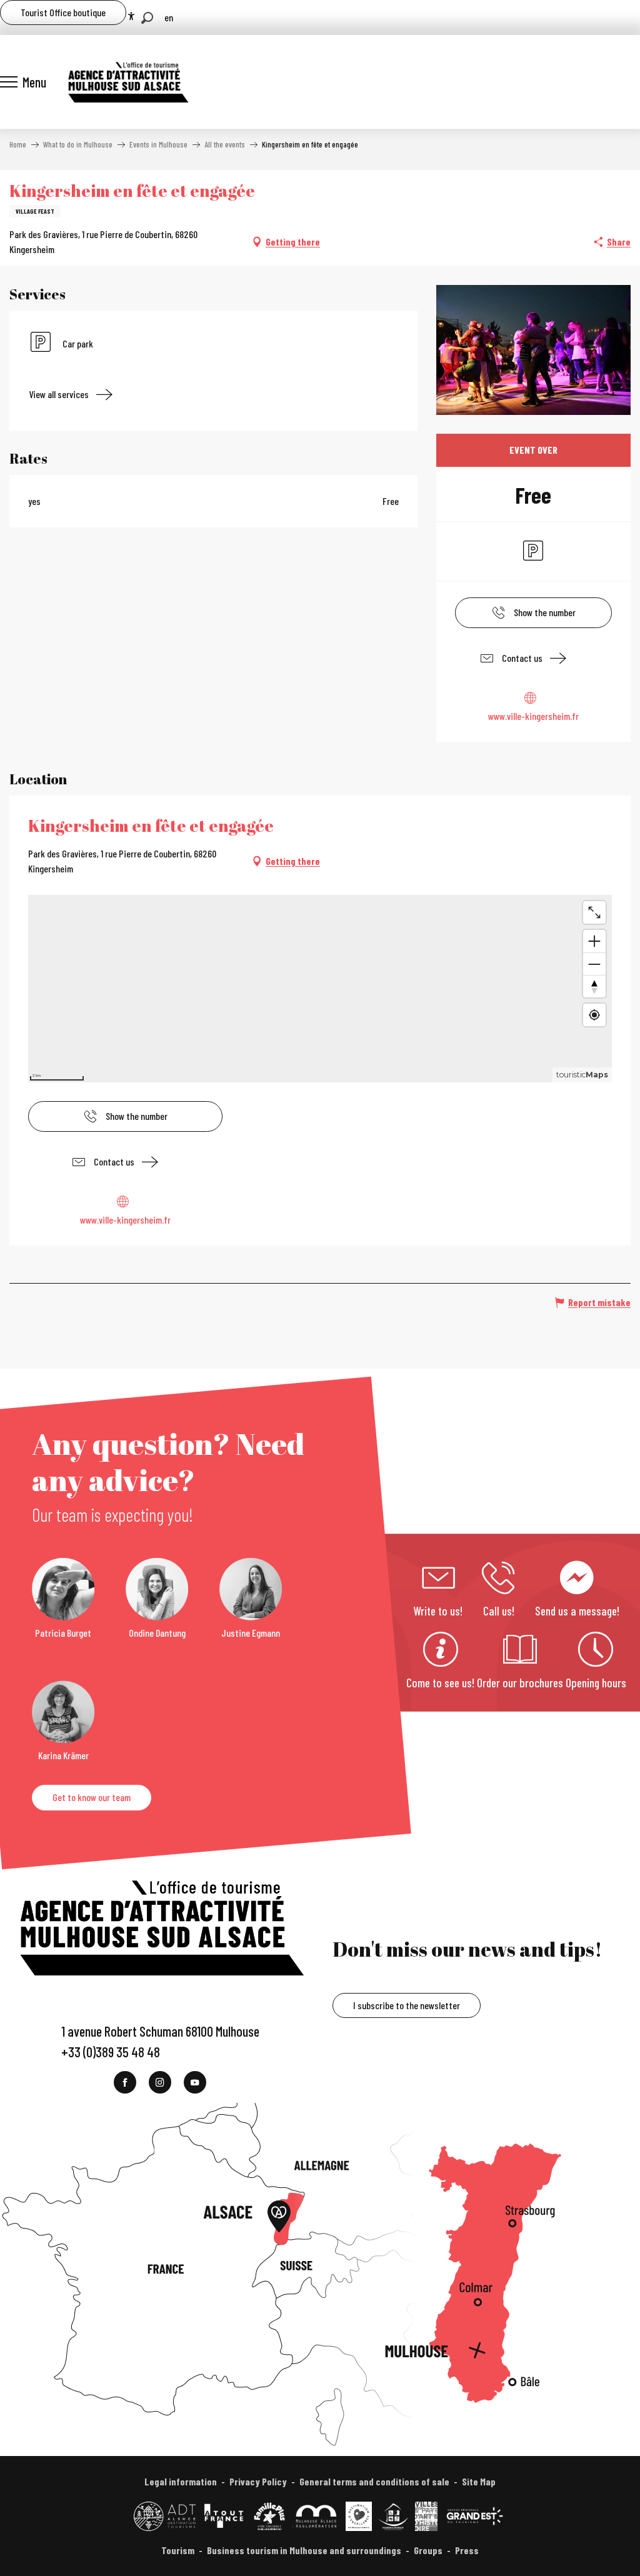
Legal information (181, 2481)
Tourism (178, 2550)
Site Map (479, 2481)
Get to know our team (92, 1797)
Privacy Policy (258, 2481)
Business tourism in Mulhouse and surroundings (304, 2550)
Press (467, 2550)
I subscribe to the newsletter (407, 2005)
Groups (428, 2550)
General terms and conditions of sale (374, 2481)
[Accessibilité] (131, 16)
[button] (147, 18)
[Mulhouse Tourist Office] (127, 82)
